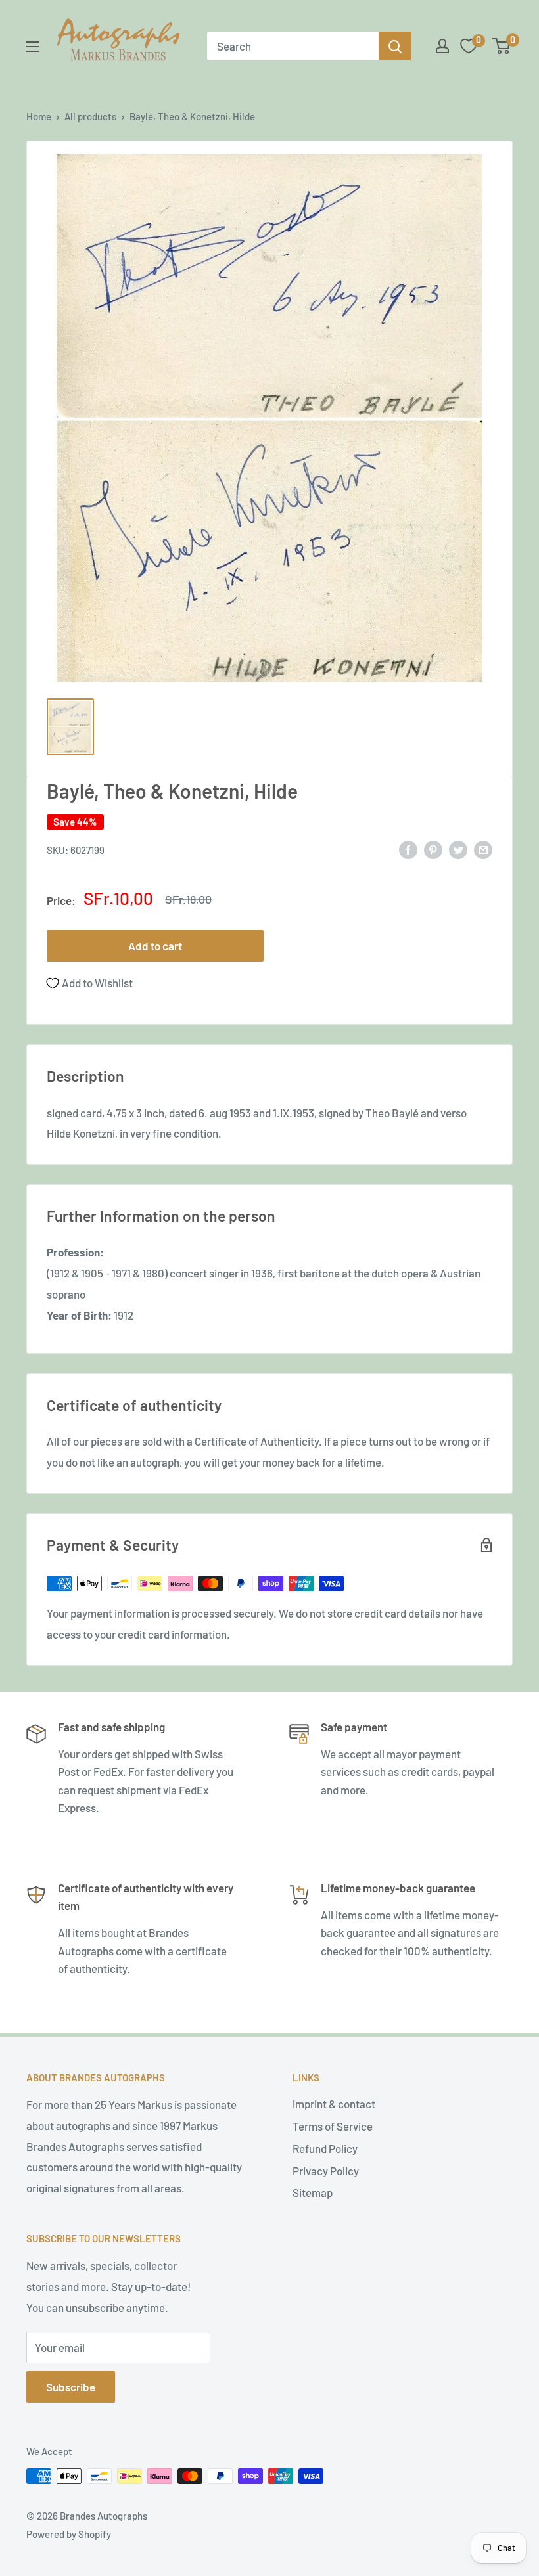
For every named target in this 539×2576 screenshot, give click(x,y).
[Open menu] (33, 47)
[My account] (442, 46)
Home (39, 116)
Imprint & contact (334, 2104)
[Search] (395, 46)
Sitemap (313, 2192)
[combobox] (293, 46)
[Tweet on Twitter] (458, 849)
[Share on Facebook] (408, 849)
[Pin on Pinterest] (433, 849)
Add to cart (155, 946)
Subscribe (71, 2387)
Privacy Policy (326, 2171)
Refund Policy (325, 2148)
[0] (502, 46)
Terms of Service (333, 2126)
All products (90, 116)
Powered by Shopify (69, 2534)
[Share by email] (483, 849)
